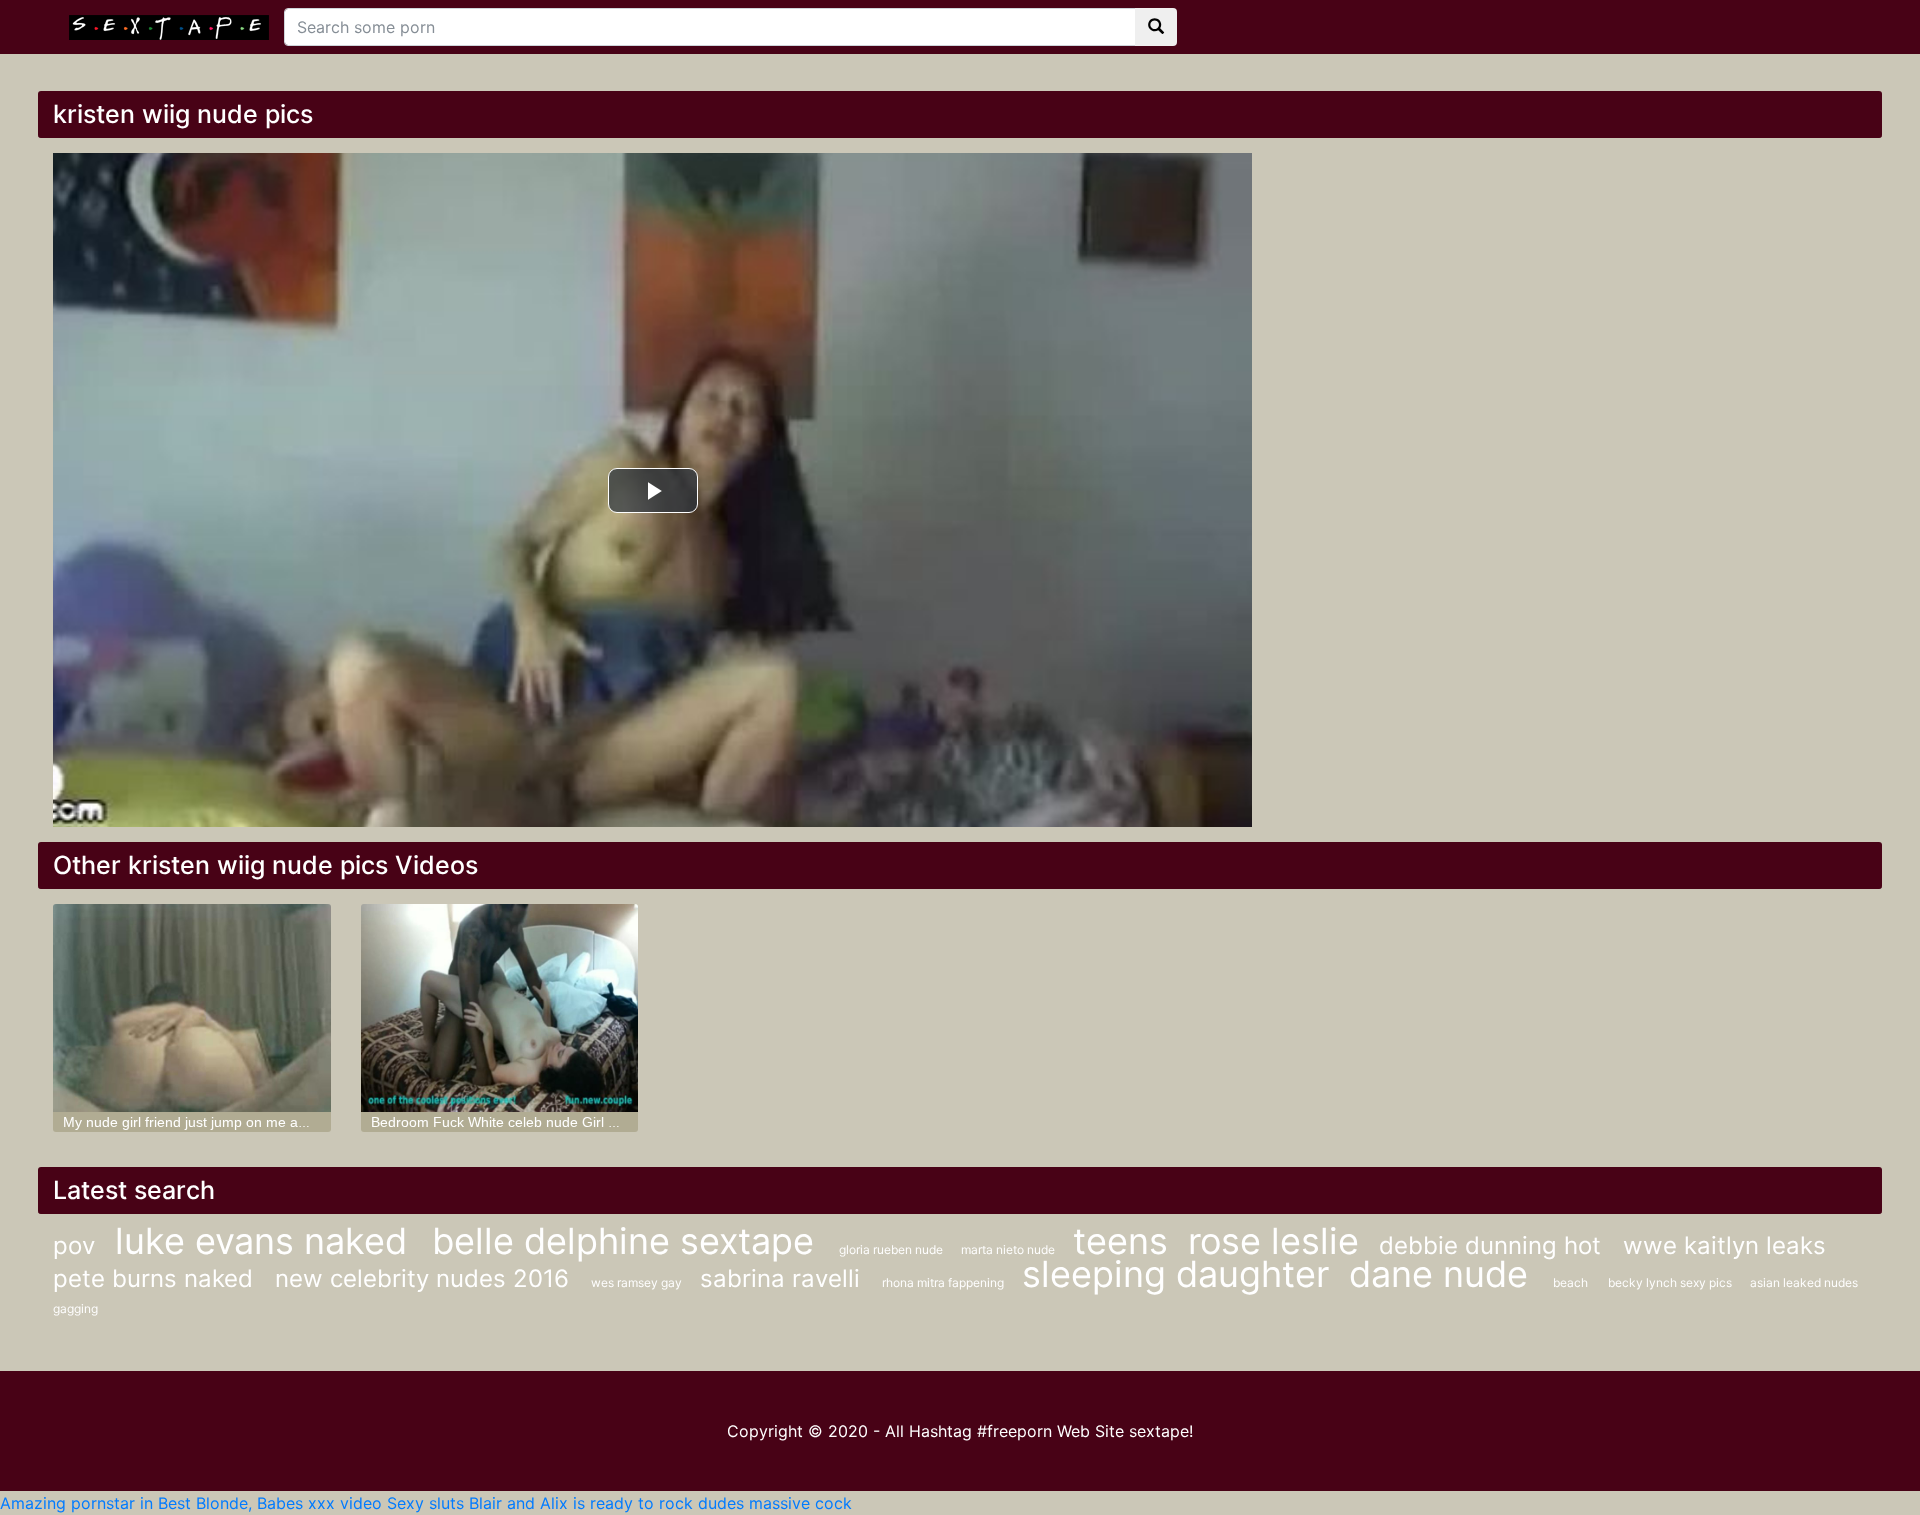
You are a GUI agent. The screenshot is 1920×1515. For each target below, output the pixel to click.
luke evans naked (266, 1241)
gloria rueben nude (892, 1249)
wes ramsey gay (638, 1282)
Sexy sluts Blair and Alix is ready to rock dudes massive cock (619, 1503)
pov (74, 1245)
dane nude (1443, 1274)
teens (1120, 1241)
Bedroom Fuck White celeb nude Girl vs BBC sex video (544, 1122)
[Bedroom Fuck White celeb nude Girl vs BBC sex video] (499, 1008)
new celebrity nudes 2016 (425, 1278)
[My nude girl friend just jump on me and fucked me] (191, 1008)
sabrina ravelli (783, 1278)
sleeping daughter (1175, 1274)
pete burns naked (156, 1278)
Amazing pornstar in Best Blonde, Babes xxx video (191, 1503)
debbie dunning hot (1493, 1245)
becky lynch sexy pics (1671, 1282)
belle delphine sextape (628, 1241)
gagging (75, 1308)
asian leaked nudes (1804, 1282)
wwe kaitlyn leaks (1724, 1245)
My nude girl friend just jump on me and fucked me (223, 1122)
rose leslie (1273, 1241)
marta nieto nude (1009, 1249)
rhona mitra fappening (944, 1282)
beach (1570, 1282)
